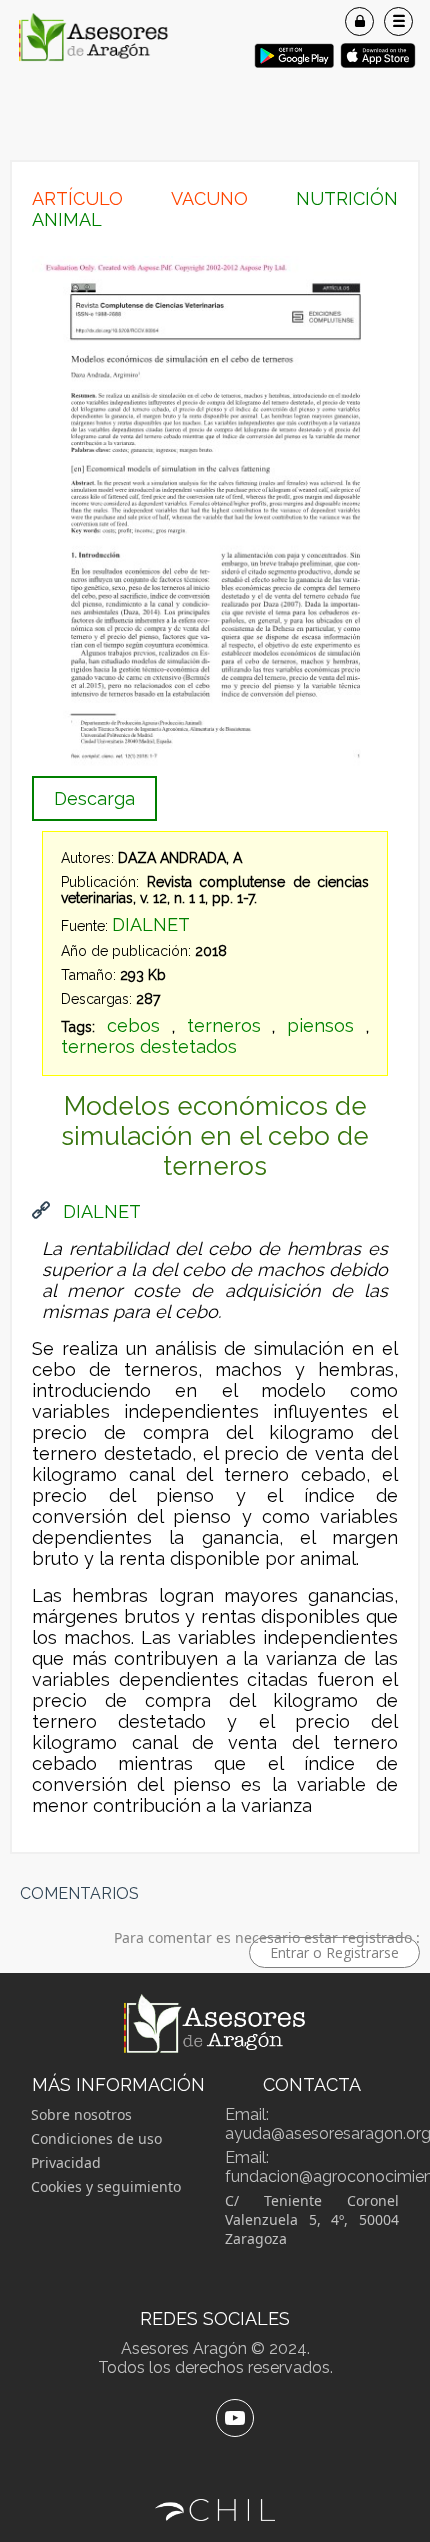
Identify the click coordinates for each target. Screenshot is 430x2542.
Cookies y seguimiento (106, 2186)
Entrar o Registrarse (334, 1952)
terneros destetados (149, 1046)
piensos (320, 1025)
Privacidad (66, 2162)
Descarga (94, 798)
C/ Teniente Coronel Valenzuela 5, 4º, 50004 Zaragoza (312, 2219)
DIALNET (151, 924)
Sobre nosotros (81, 2114)
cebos (133, 1025)
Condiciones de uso (96, 2138)
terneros (224, 1025)
